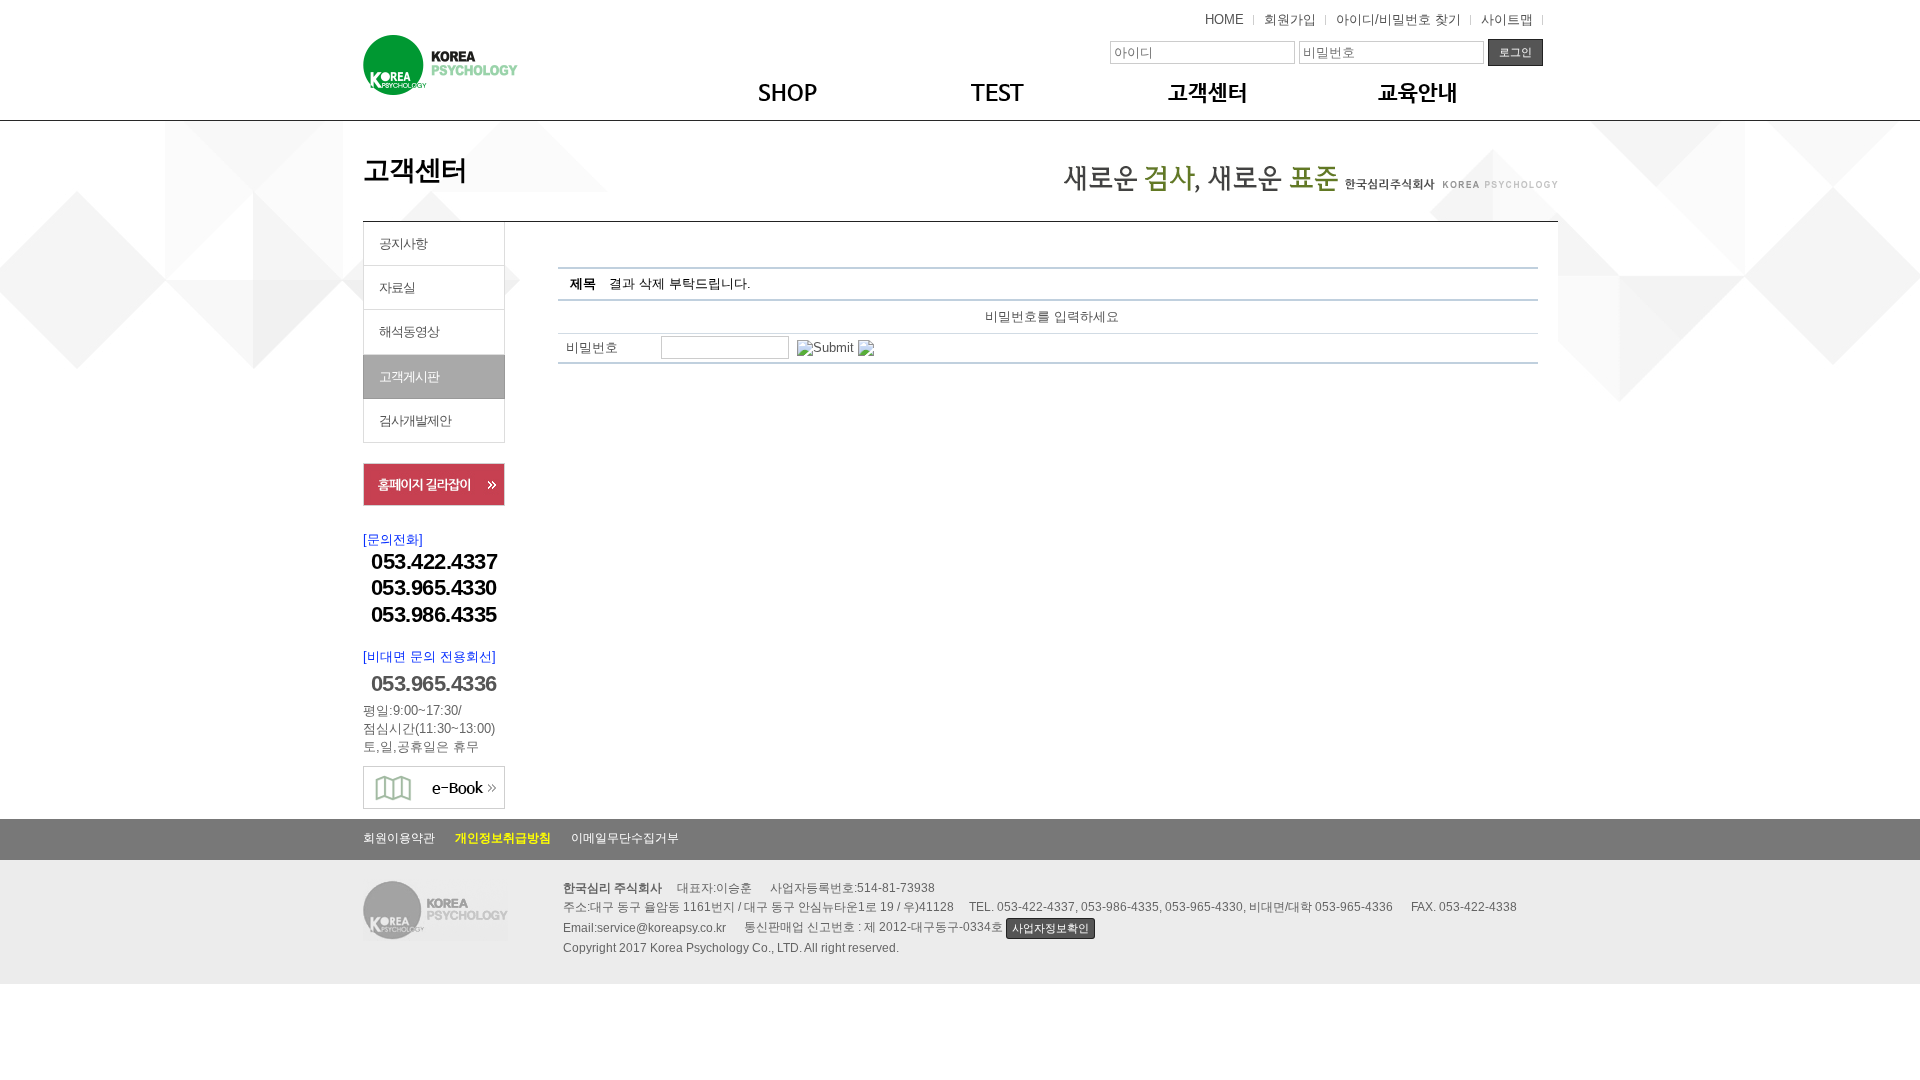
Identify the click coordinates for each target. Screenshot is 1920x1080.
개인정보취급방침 (503, 838)
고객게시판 (409, 376)
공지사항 (403, 243)
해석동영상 (409, 331)
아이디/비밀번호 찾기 (1398, 19)
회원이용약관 (399, 838)
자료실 (397, 287)
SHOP (787, 94)
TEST (997, 94)
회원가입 (1290, 19)
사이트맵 (1507, 19)
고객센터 (1208, 94)
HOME (1224, 19)
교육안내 (1418, 94)
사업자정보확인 (1049, 928)
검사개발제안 (415, 420)
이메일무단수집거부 (625, 838)
